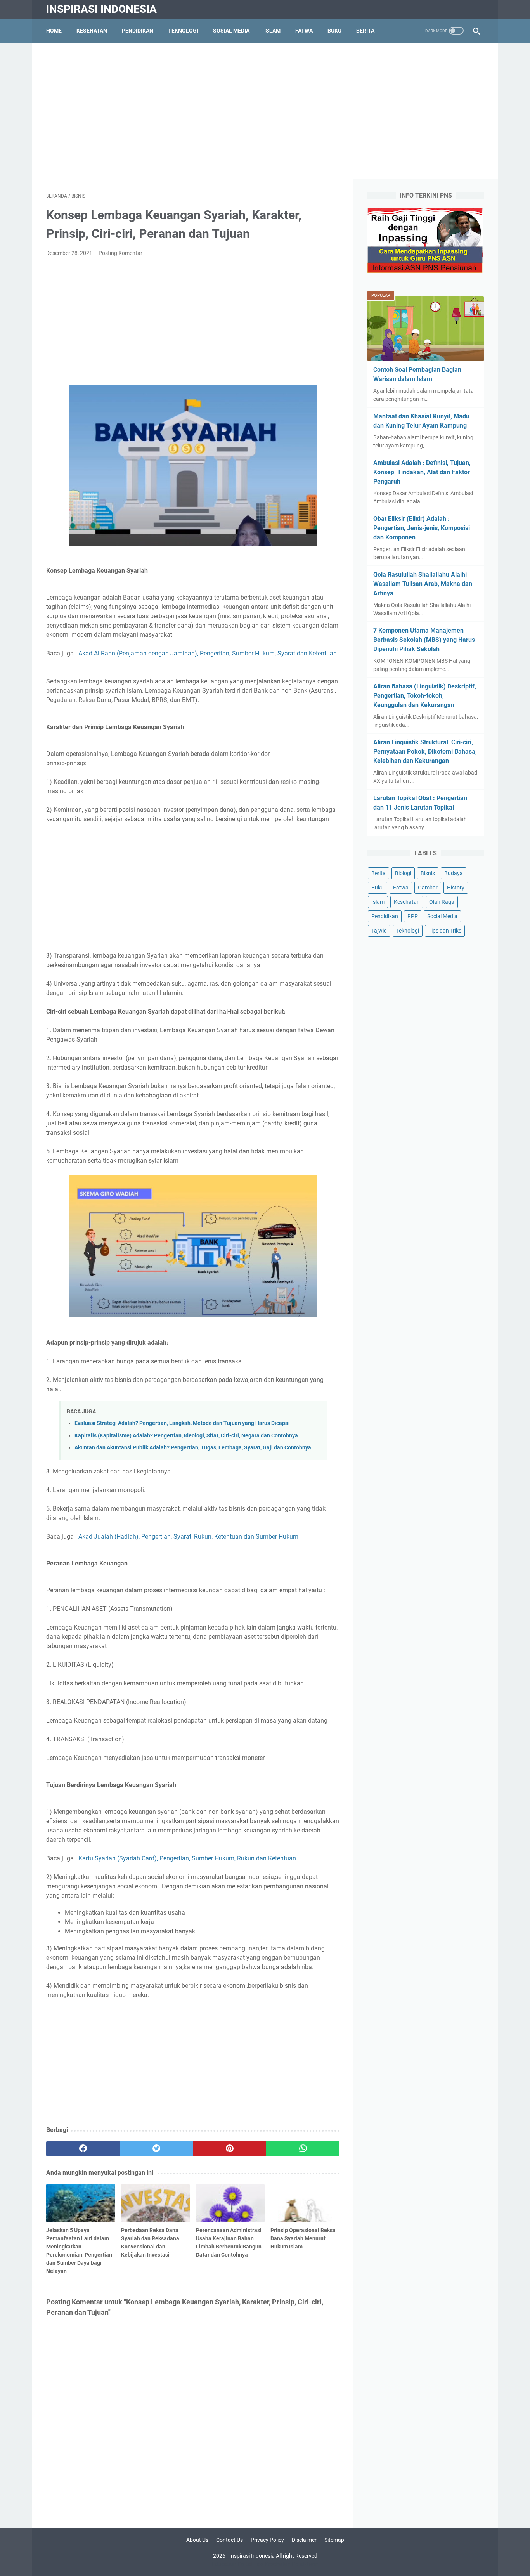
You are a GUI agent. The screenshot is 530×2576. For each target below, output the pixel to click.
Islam (272, 31)
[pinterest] (229, 2149)
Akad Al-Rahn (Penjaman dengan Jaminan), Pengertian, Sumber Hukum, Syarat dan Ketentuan (208, 653)
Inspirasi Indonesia (101, 9)
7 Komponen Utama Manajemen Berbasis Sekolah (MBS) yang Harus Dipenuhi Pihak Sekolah (424, 640)
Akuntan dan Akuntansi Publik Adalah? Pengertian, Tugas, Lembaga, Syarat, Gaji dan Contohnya (193, 1448)
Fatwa (304, 31)
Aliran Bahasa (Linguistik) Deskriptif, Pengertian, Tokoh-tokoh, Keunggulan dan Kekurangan (425, 696)
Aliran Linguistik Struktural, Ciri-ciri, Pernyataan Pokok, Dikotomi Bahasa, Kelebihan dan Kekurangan (425, 751)
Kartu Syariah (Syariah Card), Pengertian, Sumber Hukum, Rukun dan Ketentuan (187, 1858)
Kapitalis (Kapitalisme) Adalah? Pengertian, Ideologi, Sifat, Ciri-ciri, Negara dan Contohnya (186, 1436)
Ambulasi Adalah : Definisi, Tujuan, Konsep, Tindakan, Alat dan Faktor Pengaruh (422, 472)
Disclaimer (304, 2540)
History (456, 888)
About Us (197, 2540)
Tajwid (379, 931)
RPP (413, 916)
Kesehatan (92, 31)
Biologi (403, 873)
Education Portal (232, 2564)
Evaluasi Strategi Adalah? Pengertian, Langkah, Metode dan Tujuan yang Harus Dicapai (182, 1423)
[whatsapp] (303, 2149)
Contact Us (229, 2540)
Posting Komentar (120, 253)
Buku (334, 31)
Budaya (454, 873)
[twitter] (156, 2149)
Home (54, 31)
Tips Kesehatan (272, 2564)
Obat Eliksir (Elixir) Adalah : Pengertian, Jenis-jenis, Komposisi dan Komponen (422, 528)
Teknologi (183, 31)
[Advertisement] (265, 111)
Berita (365, 31)
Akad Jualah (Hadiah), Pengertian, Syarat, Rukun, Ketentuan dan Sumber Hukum (188, 1537)
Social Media (442, 916)
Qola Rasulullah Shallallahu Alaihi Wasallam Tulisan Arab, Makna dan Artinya (423, 584)
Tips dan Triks (445, 931)
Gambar (428, 888)
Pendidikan (138, 31)
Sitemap (334, 2540)
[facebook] (83, 2149)
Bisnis (428, 873)
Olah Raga (442, 902)
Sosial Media (231, 31)
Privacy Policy (267, 2540)
